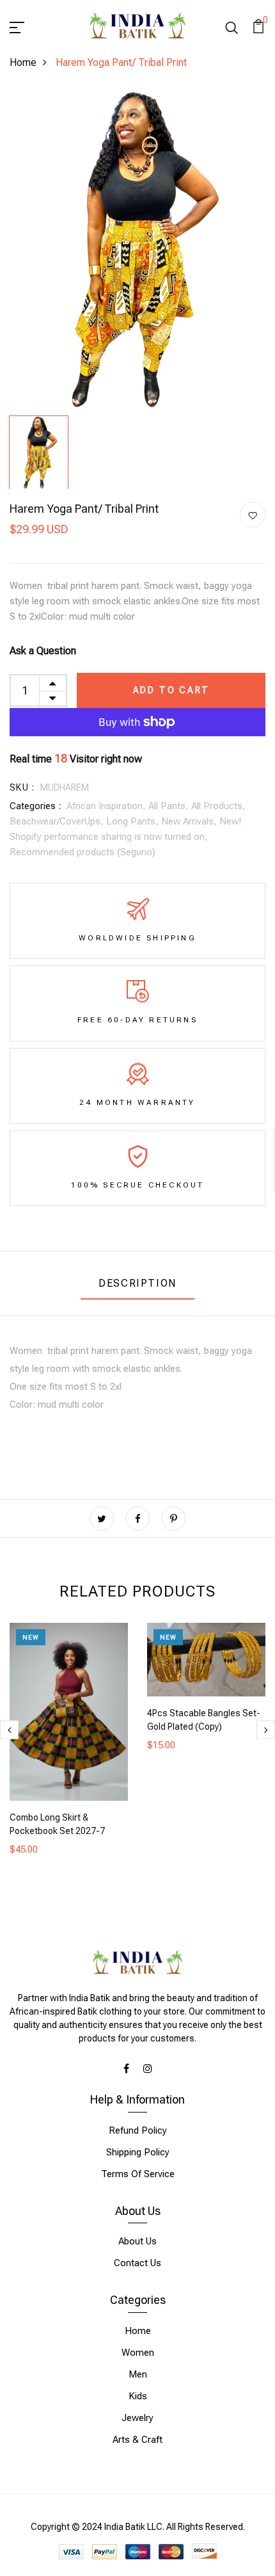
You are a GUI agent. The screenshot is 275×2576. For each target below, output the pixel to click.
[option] (137, 250)
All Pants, (170, 806)
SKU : (22, 787)
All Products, (218, 806)
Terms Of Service (138, 2174)
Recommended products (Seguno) (82, 852)
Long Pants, (134, 821)
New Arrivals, (190, 821)
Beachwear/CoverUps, (58, 821)
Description (137, 1283)
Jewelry (137, 2418)
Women (138, 2353)
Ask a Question (43, 651)
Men (138, 2374)
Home (23, 62)
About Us (137, 2241)
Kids (138, 2396)
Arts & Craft (137, 2440)
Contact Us (137, 2263)
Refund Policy (138, 2130)
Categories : (35, 806)
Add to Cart (171, 690)
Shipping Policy (138, 2152)
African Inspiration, (107, 806)
